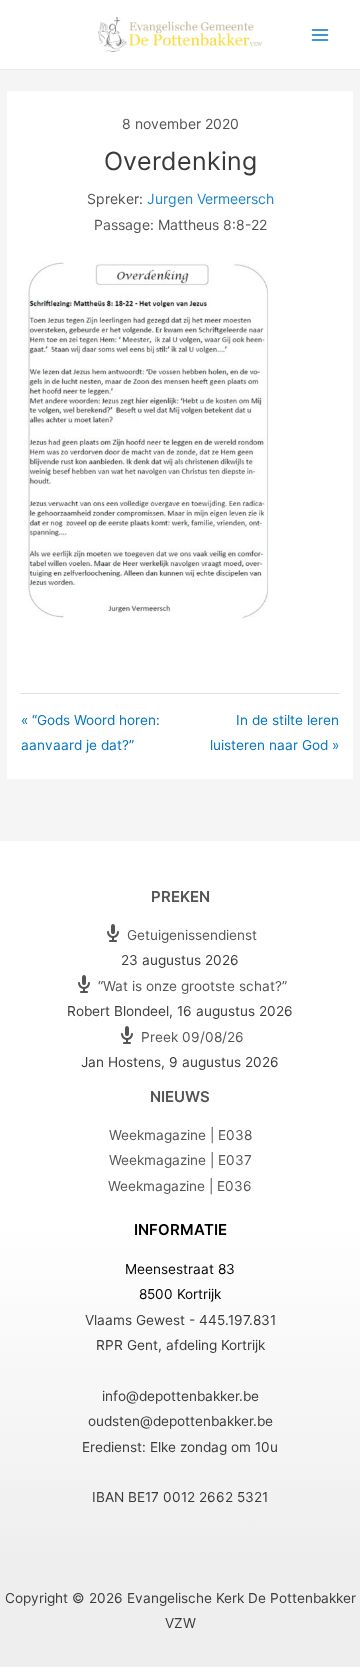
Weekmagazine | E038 (180, 1135)
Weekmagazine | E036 (180, 1186)
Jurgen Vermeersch (210, 198)
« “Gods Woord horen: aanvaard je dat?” (90, 732)
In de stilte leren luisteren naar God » (274, 732)
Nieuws (180, 1096)
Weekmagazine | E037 (180, 1160)
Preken (180, 896)
